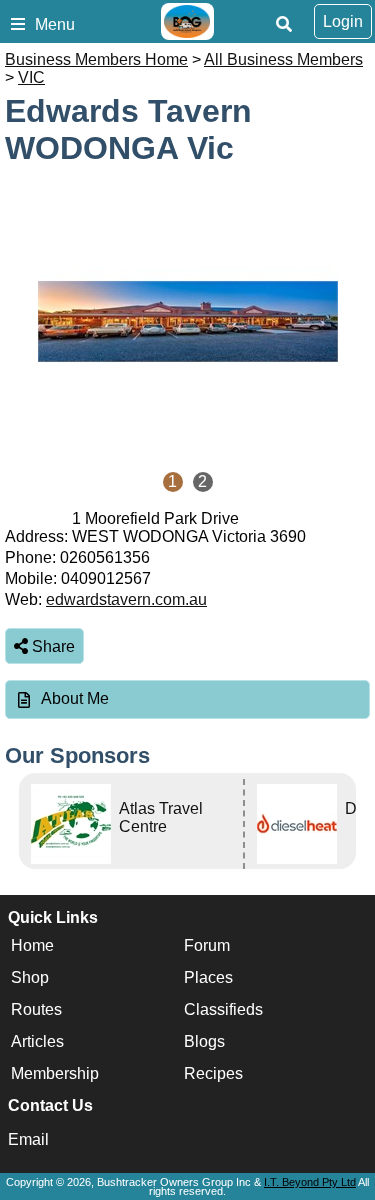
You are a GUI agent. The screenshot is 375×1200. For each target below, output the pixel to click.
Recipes (213, 1074)
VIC (31, 77)
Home (32, 946)
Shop (30, 978)
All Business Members (283, 59)
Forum (207, 946)
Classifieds (223, 1010)
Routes (36, 1010)
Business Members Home (96, 59)
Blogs (204, 1042)
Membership (55, 1074)
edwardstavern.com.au (126, 599)
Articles (37, 1042)
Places (208, 978)
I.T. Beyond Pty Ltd (310, 1182)
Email (28, 1139)
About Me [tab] (75, 698)
